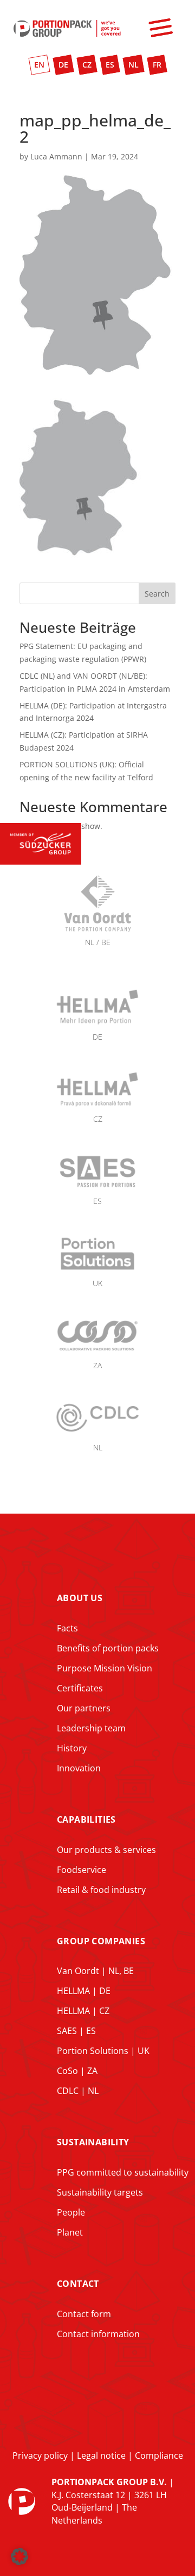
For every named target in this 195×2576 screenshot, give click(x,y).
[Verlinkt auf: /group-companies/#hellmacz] (97, 1106)
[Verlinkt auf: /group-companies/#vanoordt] (97, 961)
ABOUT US (80, 1598)
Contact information (98, 2334)
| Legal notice (97, 2455)
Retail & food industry (101, 1890)
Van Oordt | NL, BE (95, 1971)
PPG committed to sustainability (123, 2172)
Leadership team (91, 1728)
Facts (67, 1628)
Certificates (80, 1688)
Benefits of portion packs (108, 1648)
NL (134, 65)
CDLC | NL (78, 2091)
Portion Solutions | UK (103, 2051)
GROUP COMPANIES (101, 1941)
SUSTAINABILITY (93, 2142)
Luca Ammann (56, 156)
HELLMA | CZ (83, 2011)
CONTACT (78, 2284)
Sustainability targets (100, 2192)
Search (157, 594)
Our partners (84, 1708)
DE (63, 65)
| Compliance (154, 2455)
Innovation (79, 1768)
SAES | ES (76, 2031)
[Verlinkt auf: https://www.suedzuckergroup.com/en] (41, 862)
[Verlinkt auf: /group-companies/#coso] (97, 1352)
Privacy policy (40, 2455)
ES (110, 65)
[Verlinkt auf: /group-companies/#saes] (97, 1188)
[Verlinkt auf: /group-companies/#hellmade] (97, 1024)
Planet (70, 2232)
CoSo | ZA (77, 2071)
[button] (19, 2557)
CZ (87, 65)
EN (39, 65)
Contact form (84, 2314)
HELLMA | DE (84, 1991)
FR (157, 65)
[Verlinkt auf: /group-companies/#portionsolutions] (97, 1270)
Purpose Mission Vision (105, 1668)
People (71, 2212)
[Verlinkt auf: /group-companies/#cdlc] (97, 1434)
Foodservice (82, 1870)
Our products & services (106, 1850)
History (72, 1748)
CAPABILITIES (86, 1819)
